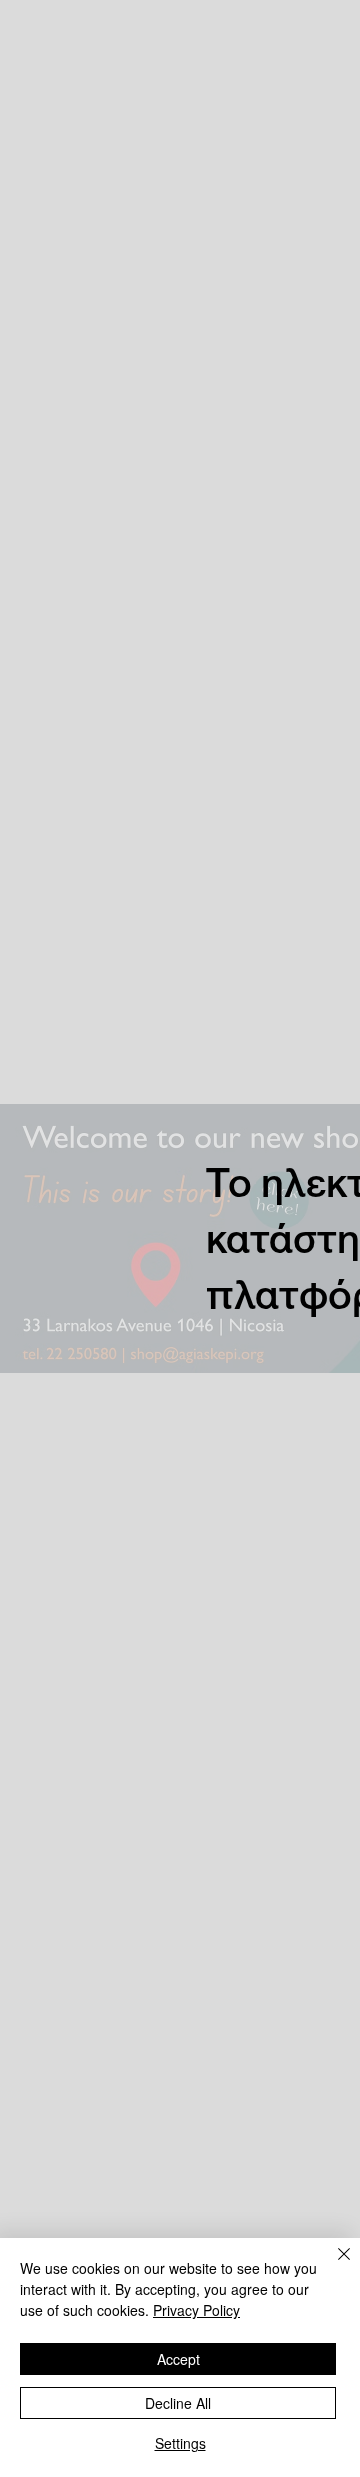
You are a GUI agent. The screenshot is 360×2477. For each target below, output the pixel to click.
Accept (178, 2359)
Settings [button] (180, 2443)
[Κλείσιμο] (332, 2266)
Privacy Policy (196, 2310)
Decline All (178, 2403)
